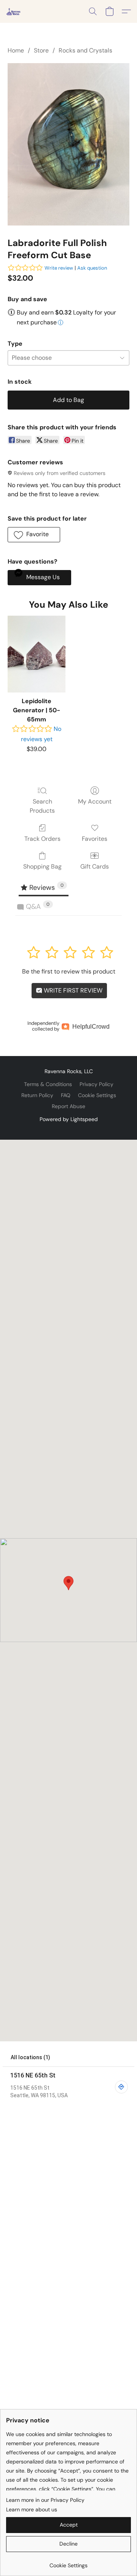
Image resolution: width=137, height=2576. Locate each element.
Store (41, 50)
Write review (59, 268)
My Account (95, 801)
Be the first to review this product (69, 971)
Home (16, 50)
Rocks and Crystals (85, 50)
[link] (68, 2563)
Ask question (92, 268)
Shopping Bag (42, 866)
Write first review (72, 990)
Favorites (95, 839)
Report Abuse (68, 1106)
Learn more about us (32, 2509)
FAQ (66, 1095)
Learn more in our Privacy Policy (45, 2500)
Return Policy (37, 1095)
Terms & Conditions (48, 1084)
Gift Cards (95, 866)
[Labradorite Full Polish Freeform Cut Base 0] (68, 144)
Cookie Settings (97, 1095)
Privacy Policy (96, 1084)
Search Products (42, 806)
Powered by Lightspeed (69, 1119)
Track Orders (42, 839)
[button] (14, 11)
